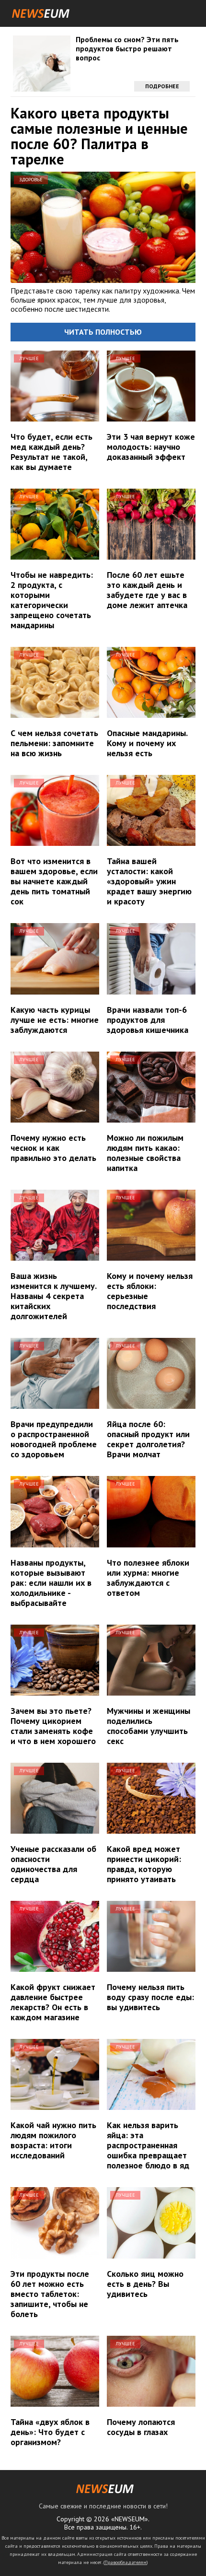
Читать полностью (103, 332)
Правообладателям (126, 2562)
